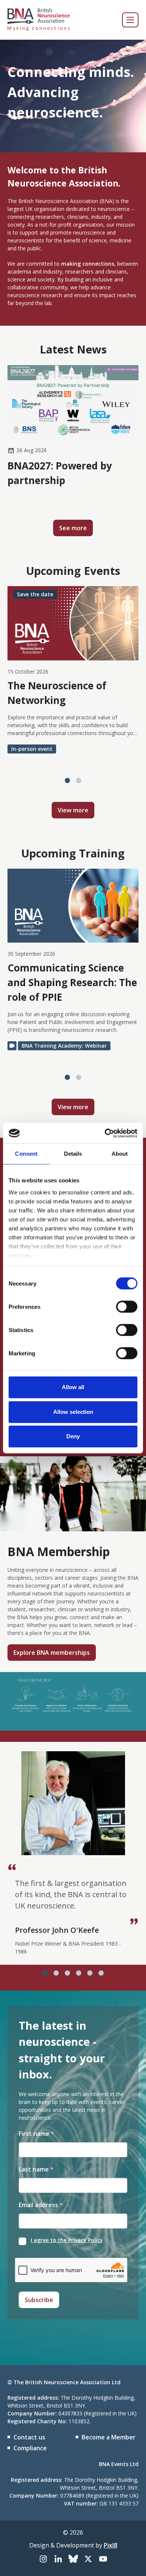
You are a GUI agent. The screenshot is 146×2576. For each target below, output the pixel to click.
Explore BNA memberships (52, 1653)
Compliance (30, 2448)
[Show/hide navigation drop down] (130, 20)
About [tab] (120, 1154)
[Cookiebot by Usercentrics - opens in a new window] (105, 1133)
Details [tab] (73, 1154)
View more (73, 810)
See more (73, 528)
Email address (41, 2205)
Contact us (29, 2437)
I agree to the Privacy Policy (67, 2240)
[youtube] (103, 2559)
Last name (36, 2169)
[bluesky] (73, 2559)
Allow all (73, 1387)
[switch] (127, 1307)
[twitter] (88, 2559)
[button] (67, 780)
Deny (73, 1436)
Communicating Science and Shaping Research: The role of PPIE (72, 982)
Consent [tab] (26, 1154)
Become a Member (109, 2437)
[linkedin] (58, 2559)
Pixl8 (110, 2545)
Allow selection (73, 1412)
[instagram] (43, 2559)
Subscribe (39, 2300)
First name (36, 2134)
